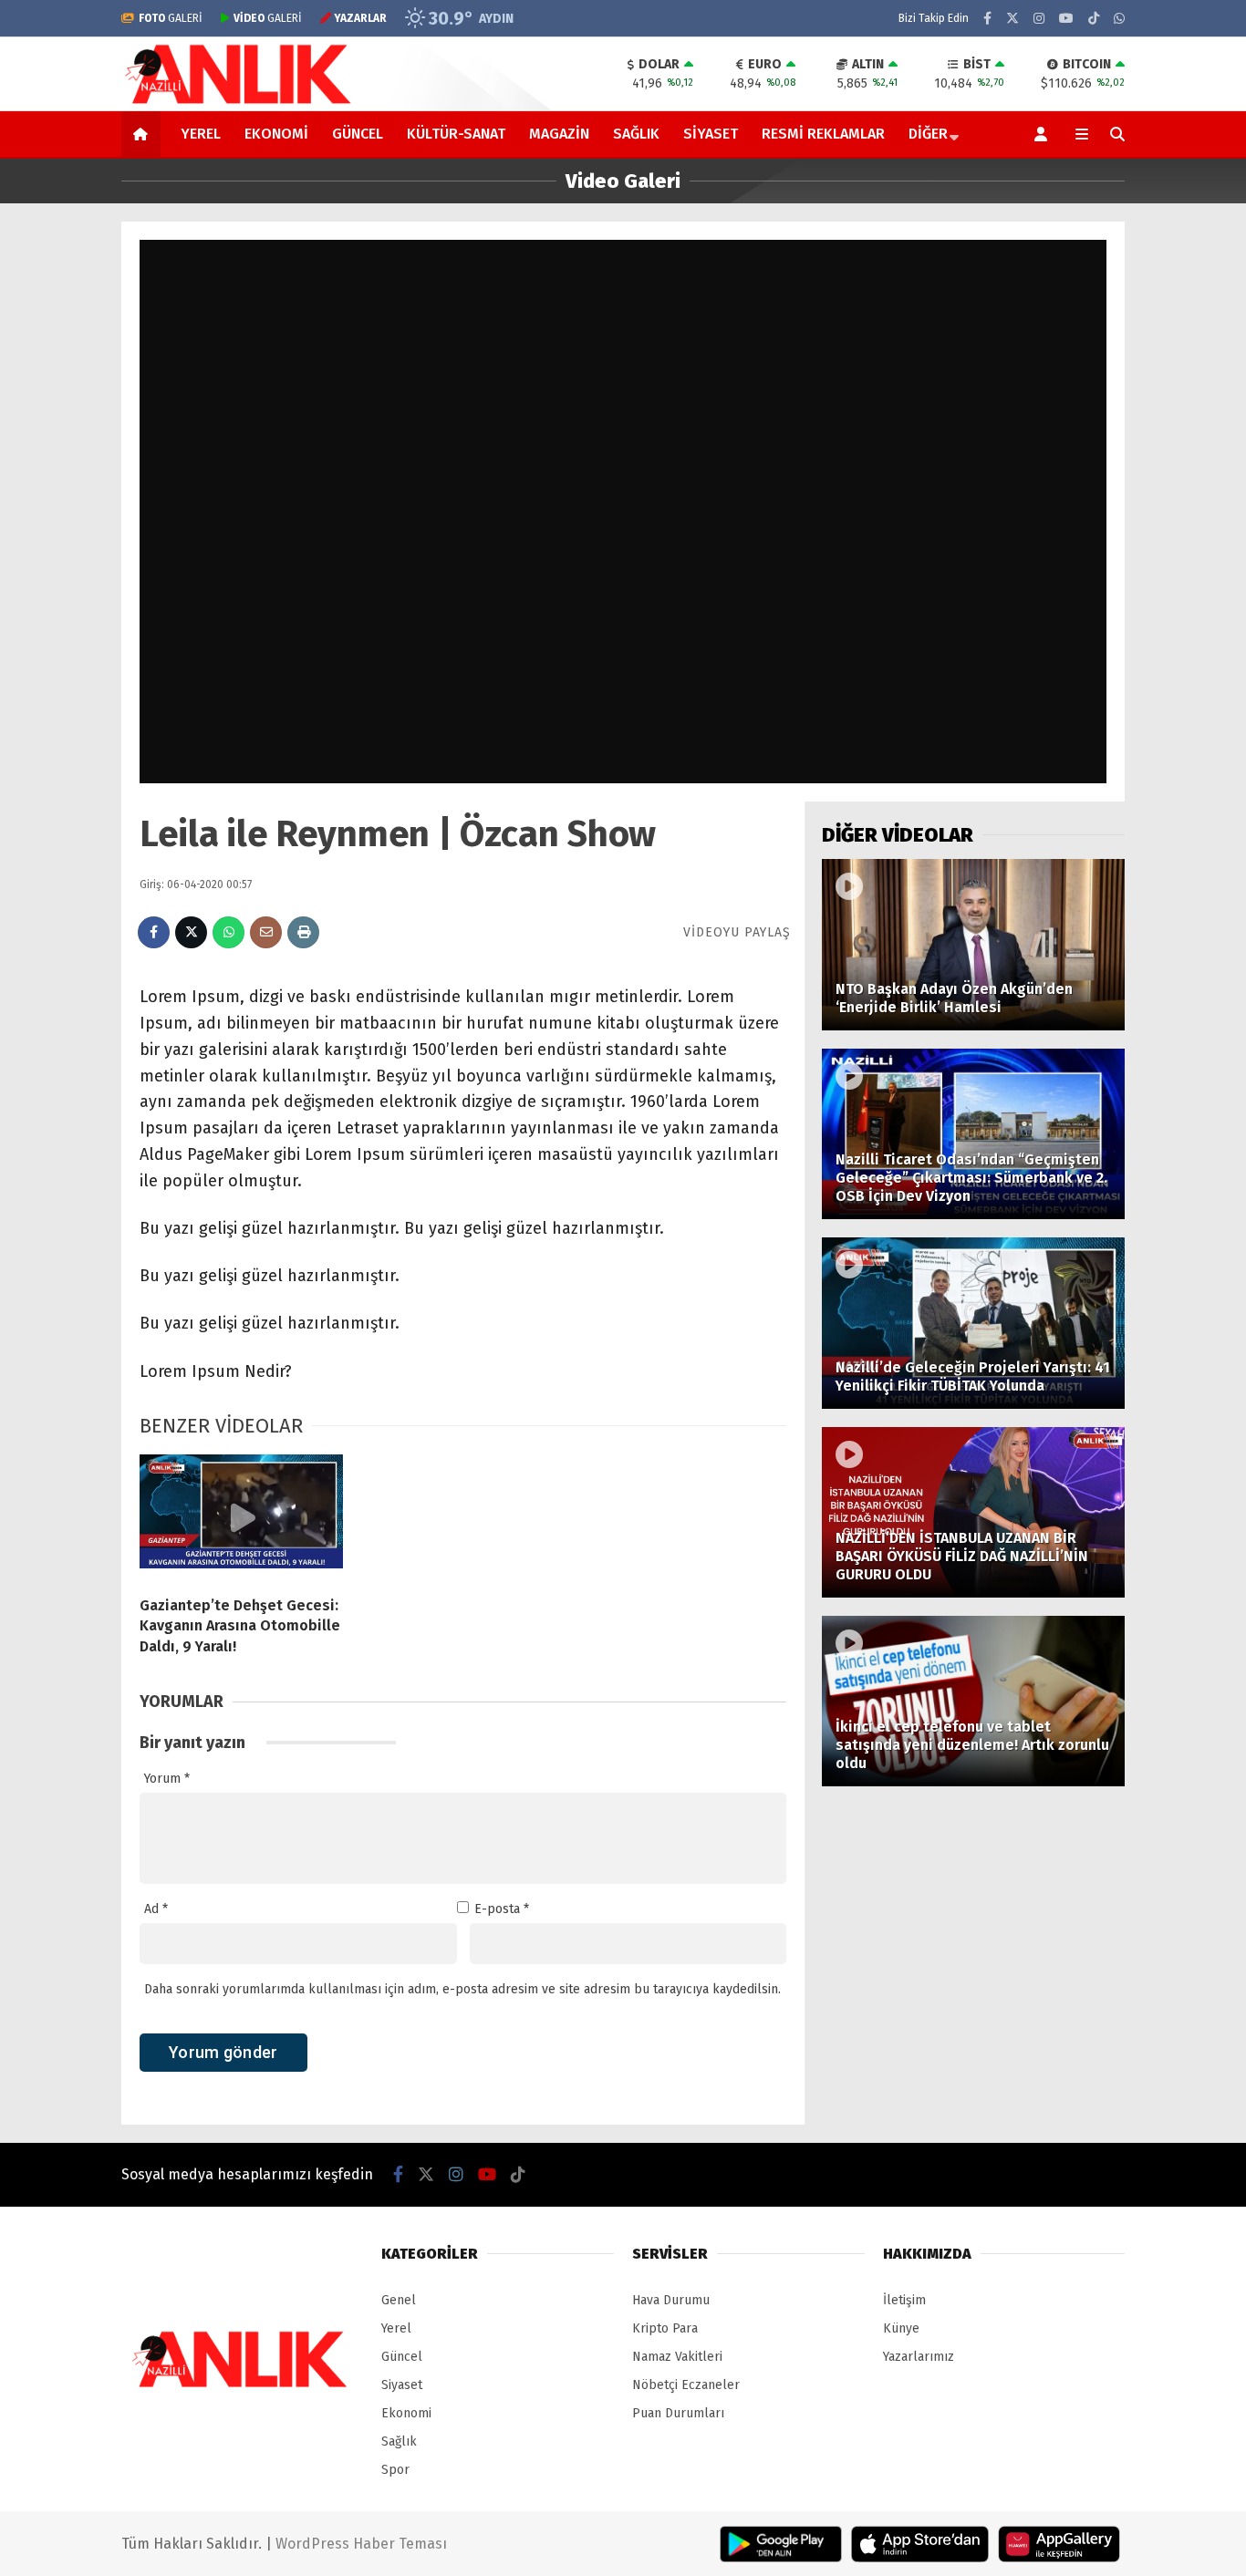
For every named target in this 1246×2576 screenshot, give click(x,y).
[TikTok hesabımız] (1094, 19)
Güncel (358, 134)
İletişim (904, 2300)
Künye (901, 2328)
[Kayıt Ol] (1044, 134)
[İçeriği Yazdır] (303, 932)
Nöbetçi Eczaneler (686, 2385)
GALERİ (171, 18)
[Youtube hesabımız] (1066, 19)
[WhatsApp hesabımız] (1119, 19)
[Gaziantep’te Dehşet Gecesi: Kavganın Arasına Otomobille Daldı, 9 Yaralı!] (241, 1518)
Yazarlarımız (919, 2357)
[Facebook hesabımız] (987, 19)
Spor (395, 2470)
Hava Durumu (671, 2300)
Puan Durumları (678, 2413)
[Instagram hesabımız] (1039, 19)
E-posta (502, 1909)
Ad (156, 1909)
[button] (144, 134)
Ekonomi (276, 134)
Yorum (167, 1779)
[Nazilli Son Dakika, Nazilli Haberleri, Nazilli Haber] (241, 102)
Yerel (201, 134)
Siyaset (711, 134)
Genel (399, 2300)
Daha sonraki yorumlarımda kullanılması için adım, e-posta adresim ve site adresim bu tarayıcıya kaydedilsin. (462, 1989)
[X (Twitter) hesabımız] (1012, 19)
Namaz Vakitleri (677, 2357)
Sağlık (636, 134)
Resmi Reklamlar (823, 134)
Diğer (928, 134)
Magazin (559, 134)
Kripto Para (665, 2328)
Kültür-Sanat (456, 134)
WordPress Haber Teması (361, 2544)
